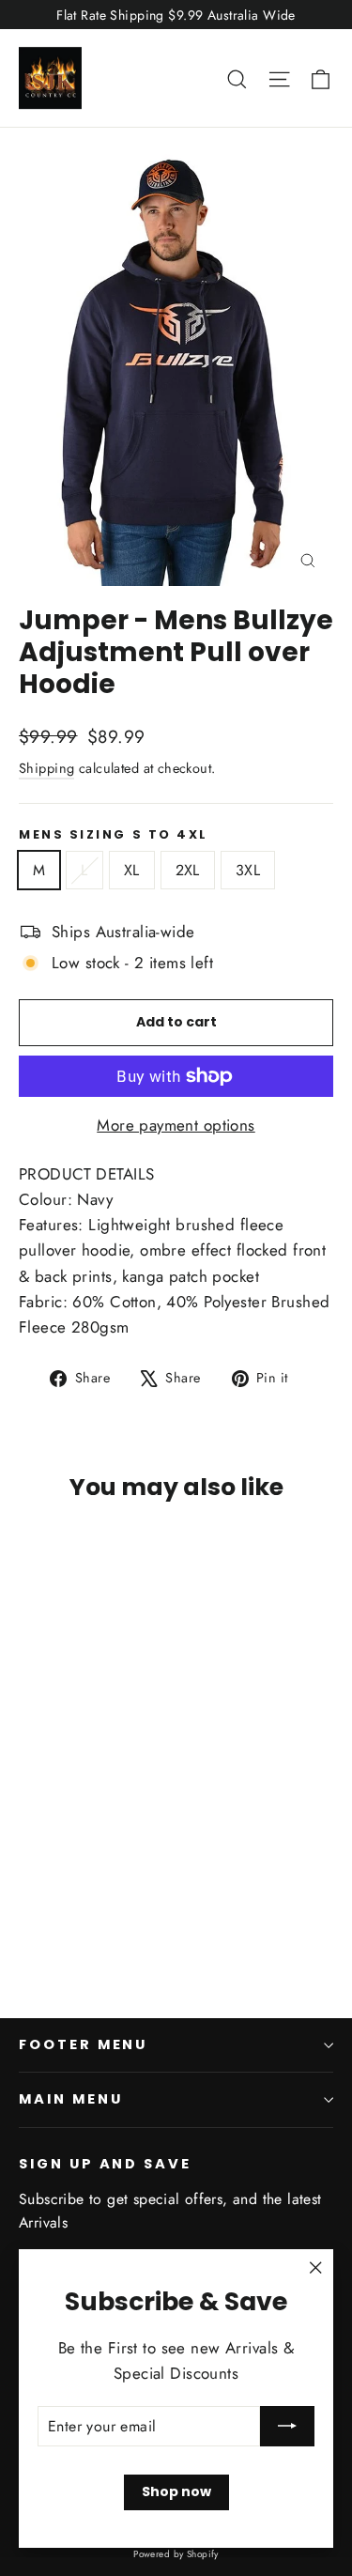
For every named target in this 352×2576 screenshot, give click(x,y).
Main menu (70, 2099)
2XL (188, 870)
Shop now (176, 2491)
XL (132, 870)
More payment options (176, 1125)
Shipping (46, 768)
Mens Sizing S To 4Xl (114, 834)
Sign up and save (105, 2164)
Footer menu (83, 2044)
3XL (248, 870)
